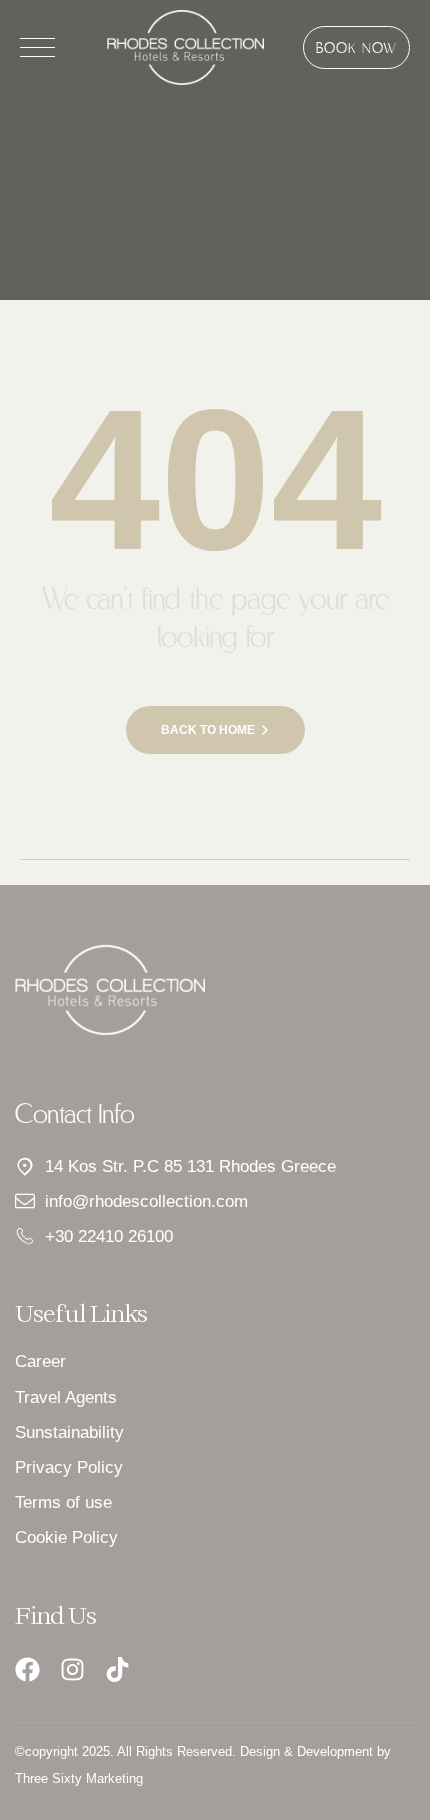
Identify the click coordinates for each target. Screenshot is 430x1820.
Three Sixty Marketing (79, 1778)
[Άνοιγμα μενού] (37, 47)
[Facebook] (27, 1669)
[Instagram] (72, 1669)
